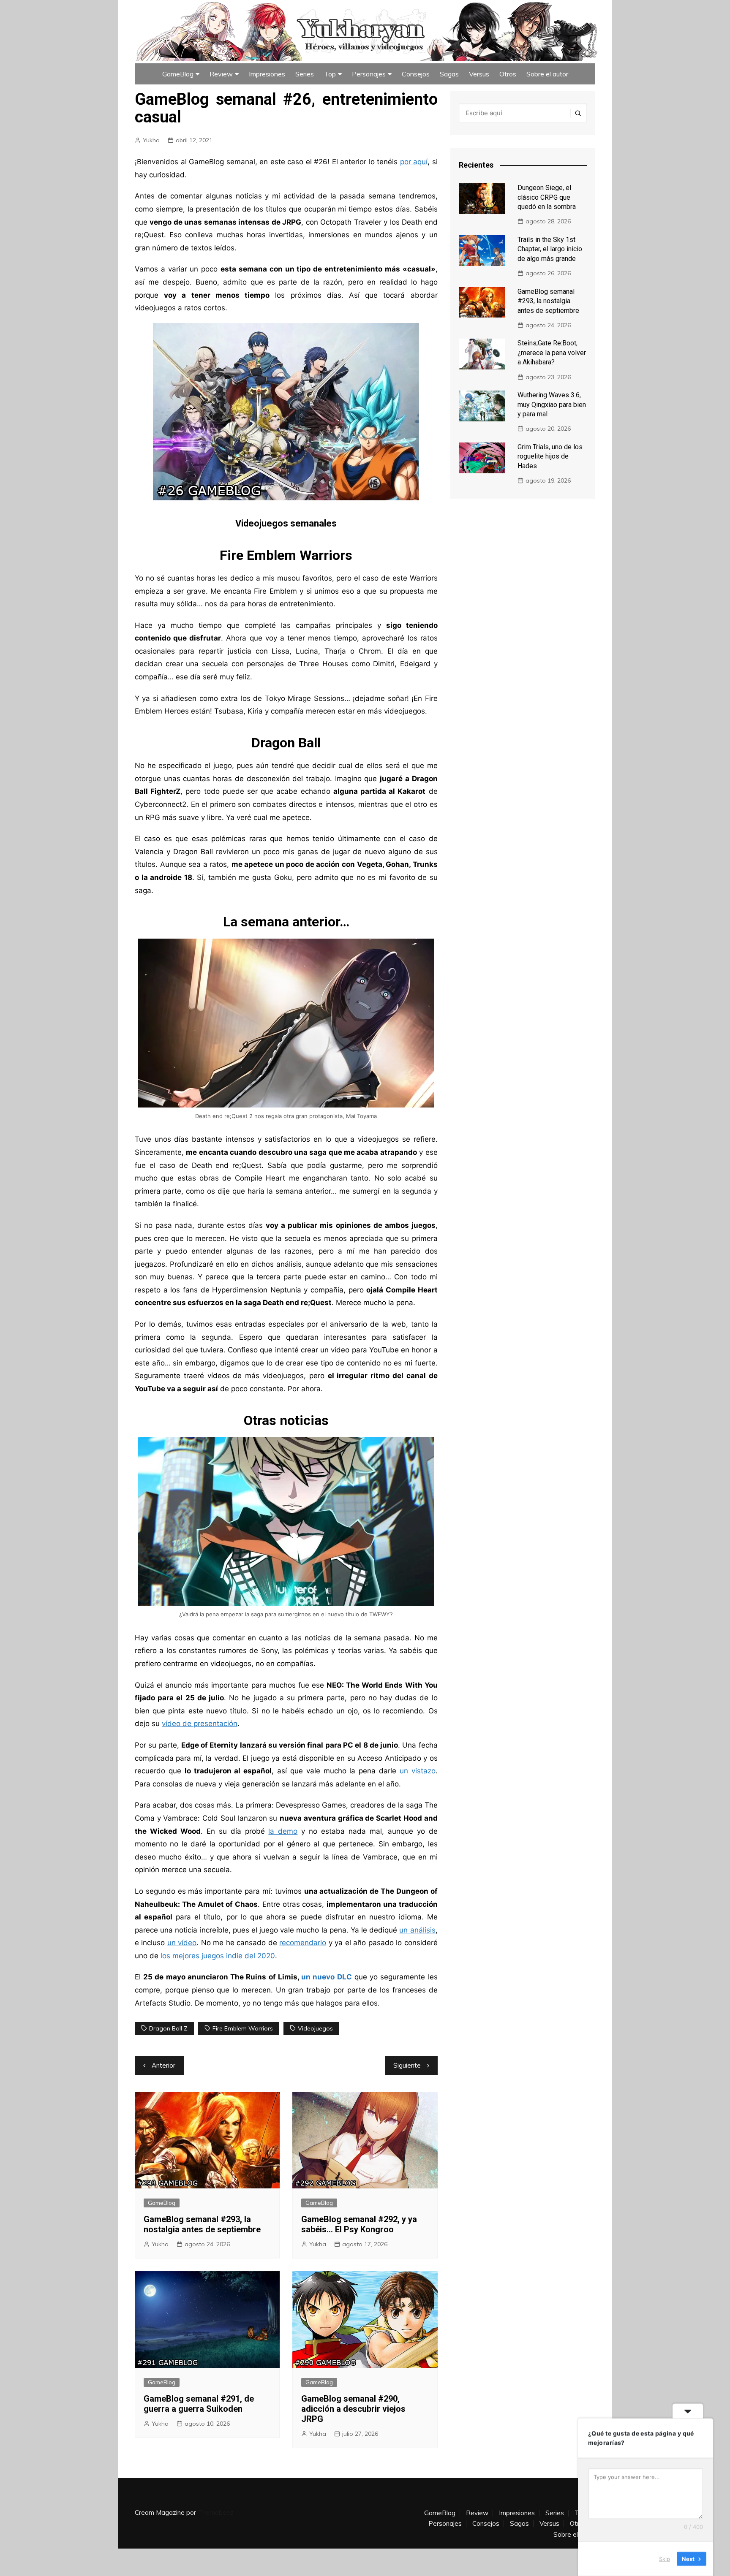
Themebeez (216, 2512)
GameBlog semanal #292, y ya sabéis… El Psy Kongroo (359, 2224)
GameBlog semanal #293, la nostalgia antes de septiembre (202, 2224)
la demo (283, 1831)
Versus (479, 74)
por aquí (414, 162)
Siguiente (407, 2065)
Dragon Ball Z (168, 2028)
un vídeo (182, 1943)
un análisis (417, 1930)
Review (221, 74)
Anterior (163, 2065)
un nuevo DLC (327, 1977)
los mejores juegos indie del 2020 (218, 1956)
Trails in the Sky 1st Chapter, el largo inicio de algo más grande (550, 249)
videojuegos (315, 2028)
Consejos (416, 74)
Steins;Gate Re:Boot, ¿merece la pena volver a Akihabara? (552, 353)
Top (330, 74)
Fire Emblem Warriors (243, 2028)
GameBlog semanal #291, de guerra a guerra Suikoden (199, 2404)
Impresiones (267, 74)
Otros (508, 74)
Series (305, 74)
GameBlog (178, 74)
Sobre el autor (547, 74)
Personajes (369, 74)
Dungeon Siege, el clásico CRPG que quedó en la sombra (547, 197)
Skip (665, 2559)
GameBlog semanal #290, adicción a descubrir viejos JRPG (353, 2409)
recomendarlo (303, 1943)
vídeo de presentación (200, 1724)
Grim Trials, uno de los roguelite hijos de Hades (550, 456)
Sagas (449, 74)
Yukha (151, 140)
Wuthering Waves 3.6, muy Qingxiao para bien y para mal (552, 404)
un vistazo (418, 1771)
